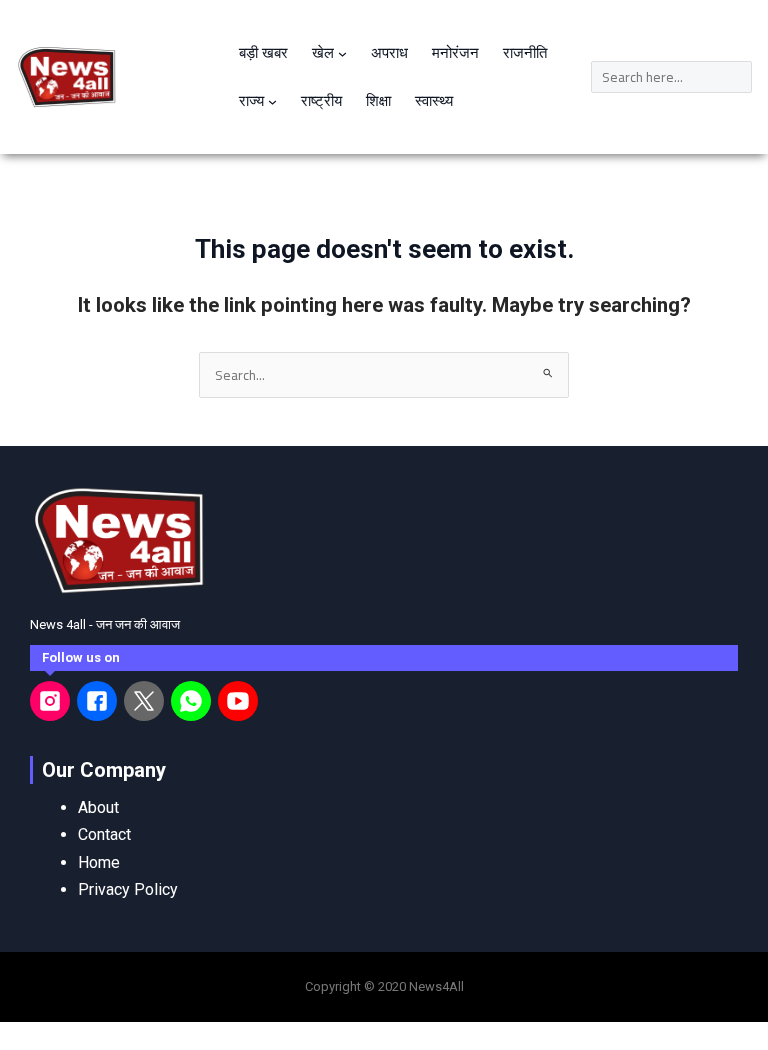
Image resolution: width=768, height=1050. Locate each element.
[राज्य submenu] (272, 101)
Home (99, 862)
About (98, 807)
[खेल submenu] (342, 53)
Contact (104, 834)
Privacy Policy (128, 889)
